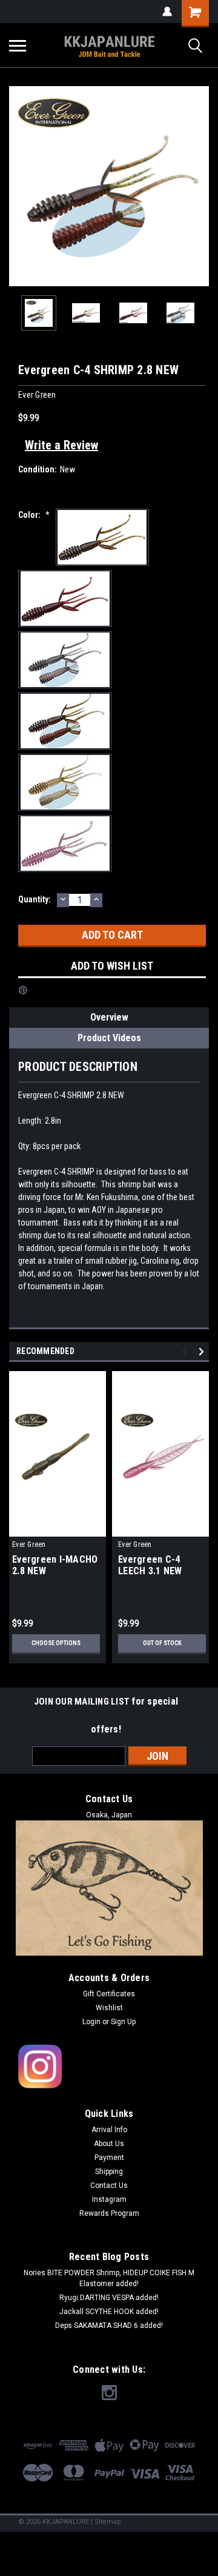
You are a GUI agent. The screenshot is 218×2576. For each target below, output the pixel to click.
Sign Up (123, 2022)
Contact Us (109, 2185)
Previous (18, 186)
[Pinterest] (23, 990)
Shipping (109, 2172)
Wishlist (109, 2008)
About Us (109, 2144)
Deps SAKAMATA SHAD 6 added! (109, 2326)
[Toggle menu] (18, 45)
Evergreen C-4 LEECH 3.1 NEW (150, 1565)
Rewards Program (109, 2213)
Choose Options (56, 1643)
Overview (109, 1017)
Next (200, 186)
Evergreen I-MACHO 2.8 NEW (55, 1565)
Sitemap (108, 2522)
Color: (34, 515)
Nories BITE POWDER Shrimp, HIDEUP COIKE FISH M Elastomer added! (109, 2278)
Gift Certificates (109, 1994)
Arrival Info (109, 2130)
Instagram (109, 2199)
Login (91, 2022)
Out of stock (162, 1643)
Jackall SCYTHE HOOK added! (109, 2312)
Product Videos (109, 1038)
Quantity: (35, 899)
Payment (109, 2158)
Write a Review (61, 445)
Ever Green (29, 1545)
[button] (109, 2067)
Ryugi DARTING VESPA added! (109, 2298)
